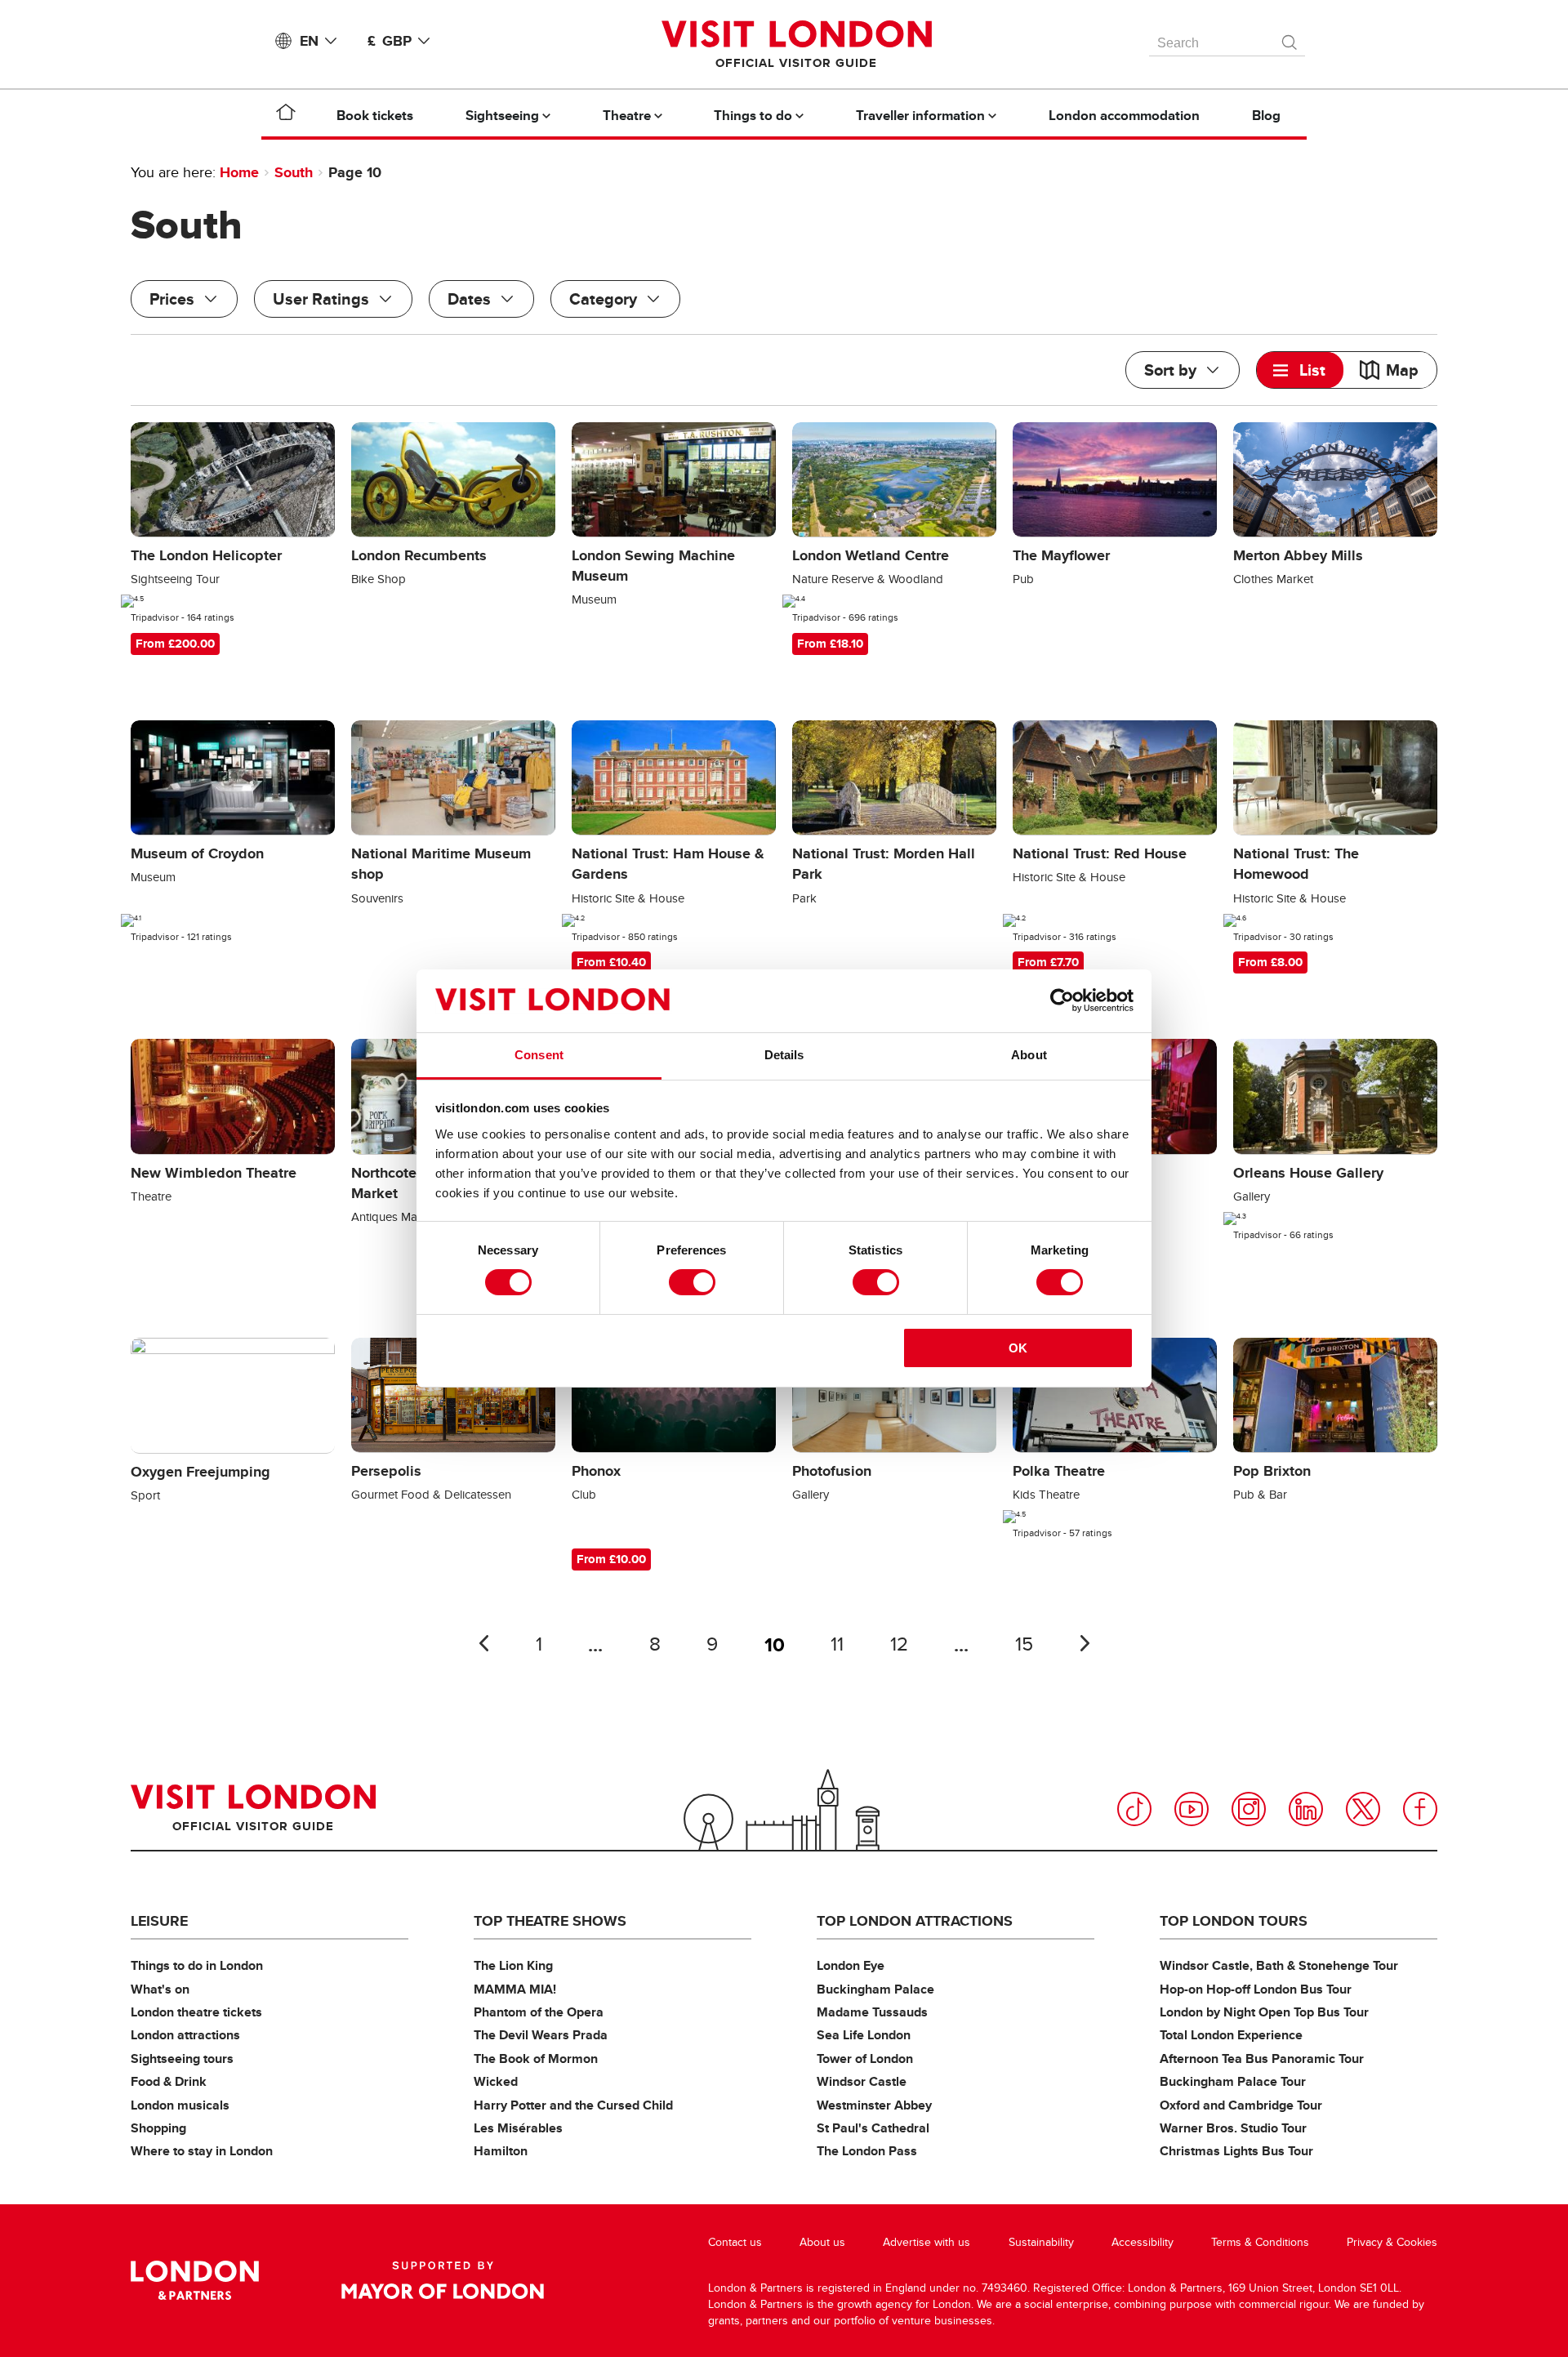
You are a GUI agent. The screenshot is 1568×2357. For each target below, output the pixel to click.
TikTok (1134, 1809)
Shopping (158, 2128)
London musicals (180, 2105)
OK (1018, 1348)
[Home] (286, 115)
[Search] (1290, 38)
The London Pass (867, 2151)
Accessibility (1143, 2242)
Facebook (1420, 1809)
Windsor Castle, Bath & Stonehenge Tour (1279, 1965)
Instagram (1249, 1809)
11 (837, 1644)
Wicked (496, 2081)
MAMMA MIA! (515, 1989)
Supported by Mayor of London (443, 2280)
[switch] (692, 1282)
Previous (483, 1643)
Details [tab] (784, 1055)
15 (1024, 1644)
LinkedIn (1306, 1809)
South (294, 172)
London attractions (185, 2035)
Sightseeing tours (182, 2058)
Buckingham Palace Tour (1233, 2081)
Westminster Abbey (874, 2105)
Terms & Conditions (1260, 2242)
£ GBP (390, 41)
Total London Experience (1231, 2035)
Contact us (735, 2242)
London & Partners (195, 2280)
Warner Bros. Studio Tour (1233, 2128)
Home (239, 172)
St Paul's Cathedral (873, 2128)
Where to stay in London (202, 2151)
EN (309, 41)
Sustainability (1041, 2242)
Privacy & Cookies (1392, 2242)
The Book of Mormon (536, 2058)
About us (822, 2242)
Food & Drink (169, 2081)
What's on (160, 1989)
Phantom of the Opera (539, 2012)
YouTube (1192, 1809)
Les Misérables (518, 2128)
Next (1085, 1643)
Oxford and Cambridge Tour (1241, 2105)
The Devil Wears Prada (541, 2035)
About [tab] (1029, 1055)
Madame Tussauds (872, 2012)
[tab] (1300, 370)
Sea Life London (864, 2035)
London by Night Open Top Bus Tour (1264, 2012)
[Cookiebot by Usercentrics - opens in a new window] (1062, 1000)
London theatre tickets (196, 2012)
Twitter (1363, 1809)
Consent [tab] (539, 1055)
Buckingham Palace (875, 1989)
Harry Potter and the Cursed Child (573, 2105)
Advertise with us (927, 2242)
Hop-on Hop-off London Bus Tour (1256, 1989)
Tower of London (865, 2058)
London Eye (851, 1965)
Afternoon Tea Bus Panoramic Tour (1262, 2058)
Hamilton (501, 2151)
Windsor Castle (862, 2081)
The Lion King (513, 1965)
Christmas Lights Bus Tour (1236, 2151)
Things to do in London (197, 1965)
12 (899, 1644)
